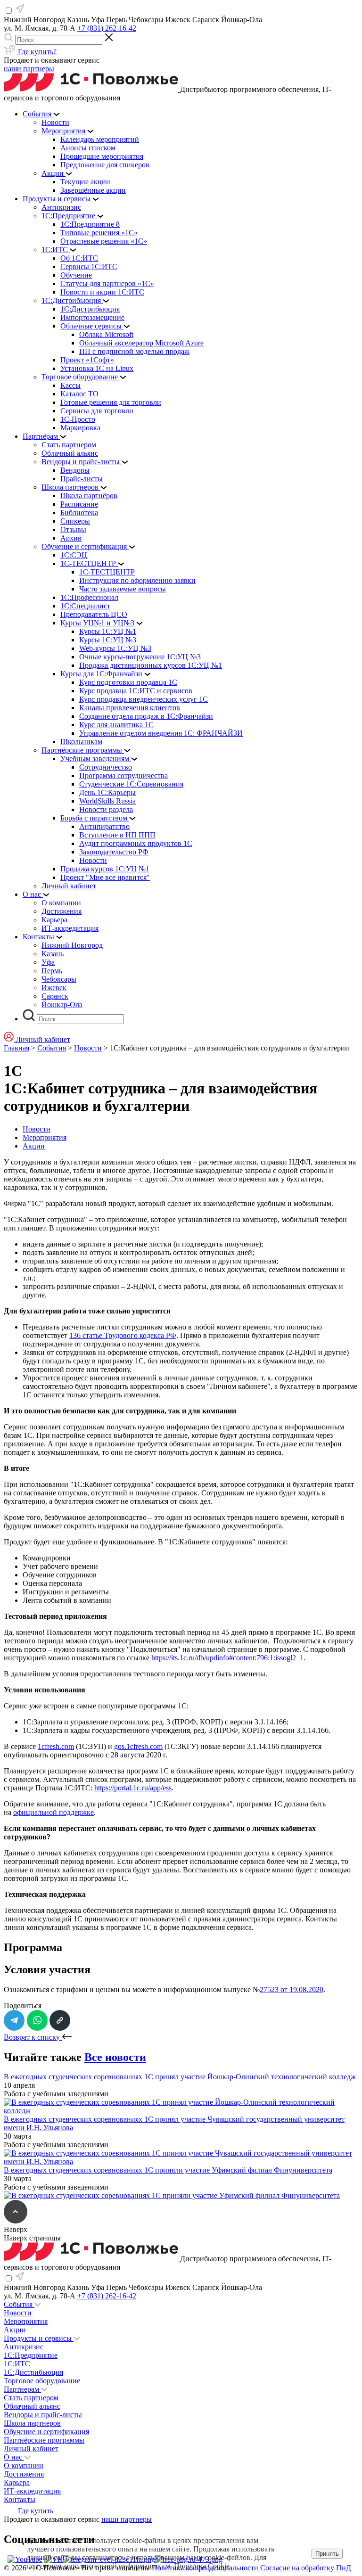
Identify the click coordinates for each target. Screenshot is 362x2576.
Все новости (115, 2057)
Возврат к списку (33, 2037)
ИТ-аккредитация (32, 2491)
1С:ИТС (17, 2364)
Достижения (24, 2474)
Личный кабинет (31, 2449)
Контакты (20, 2499)
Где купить (35, 2511)
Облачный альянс (32, 2406)
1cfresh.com (56, 1746)
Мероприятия (45, 1137)
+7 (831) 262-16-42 (107, 28)
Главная (16, 1048)
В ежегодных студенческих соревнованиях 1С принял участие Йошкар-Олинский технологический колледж (180, 2077)
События (52, 1048)
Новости (88, 1048)
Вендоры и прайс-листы (43, 2415)
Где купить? (36, 52)
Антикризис (24, 2347)
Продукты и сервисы (39, 2338)
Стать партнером (31, 2398)
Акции (34, 1146)
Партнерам (22, 2389)
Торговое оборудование (42, 2381)
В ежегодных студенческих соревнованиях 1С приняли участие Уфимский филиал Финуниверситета (168, 2170)
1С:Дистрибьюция (33, 2372)
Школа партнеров (32, 2423)
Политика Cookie (202, 2566)
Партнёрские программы (44, 2440)
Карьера (17, 2482)
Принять (327, 2554)
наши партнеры (29, 69)
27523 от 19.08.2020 (292, 1989)
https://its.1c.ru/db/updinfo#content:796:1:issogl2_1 (227, 1658)
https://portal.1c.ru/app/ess (133, 1788)
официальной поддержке (53, 1812)
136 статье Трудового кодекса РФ (123, 1335)
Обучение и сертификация (46, 2432)
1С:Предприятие (31, 2355)
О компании (24, 2465)
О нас (14, 2457)
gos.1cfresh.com (138, 1746)
